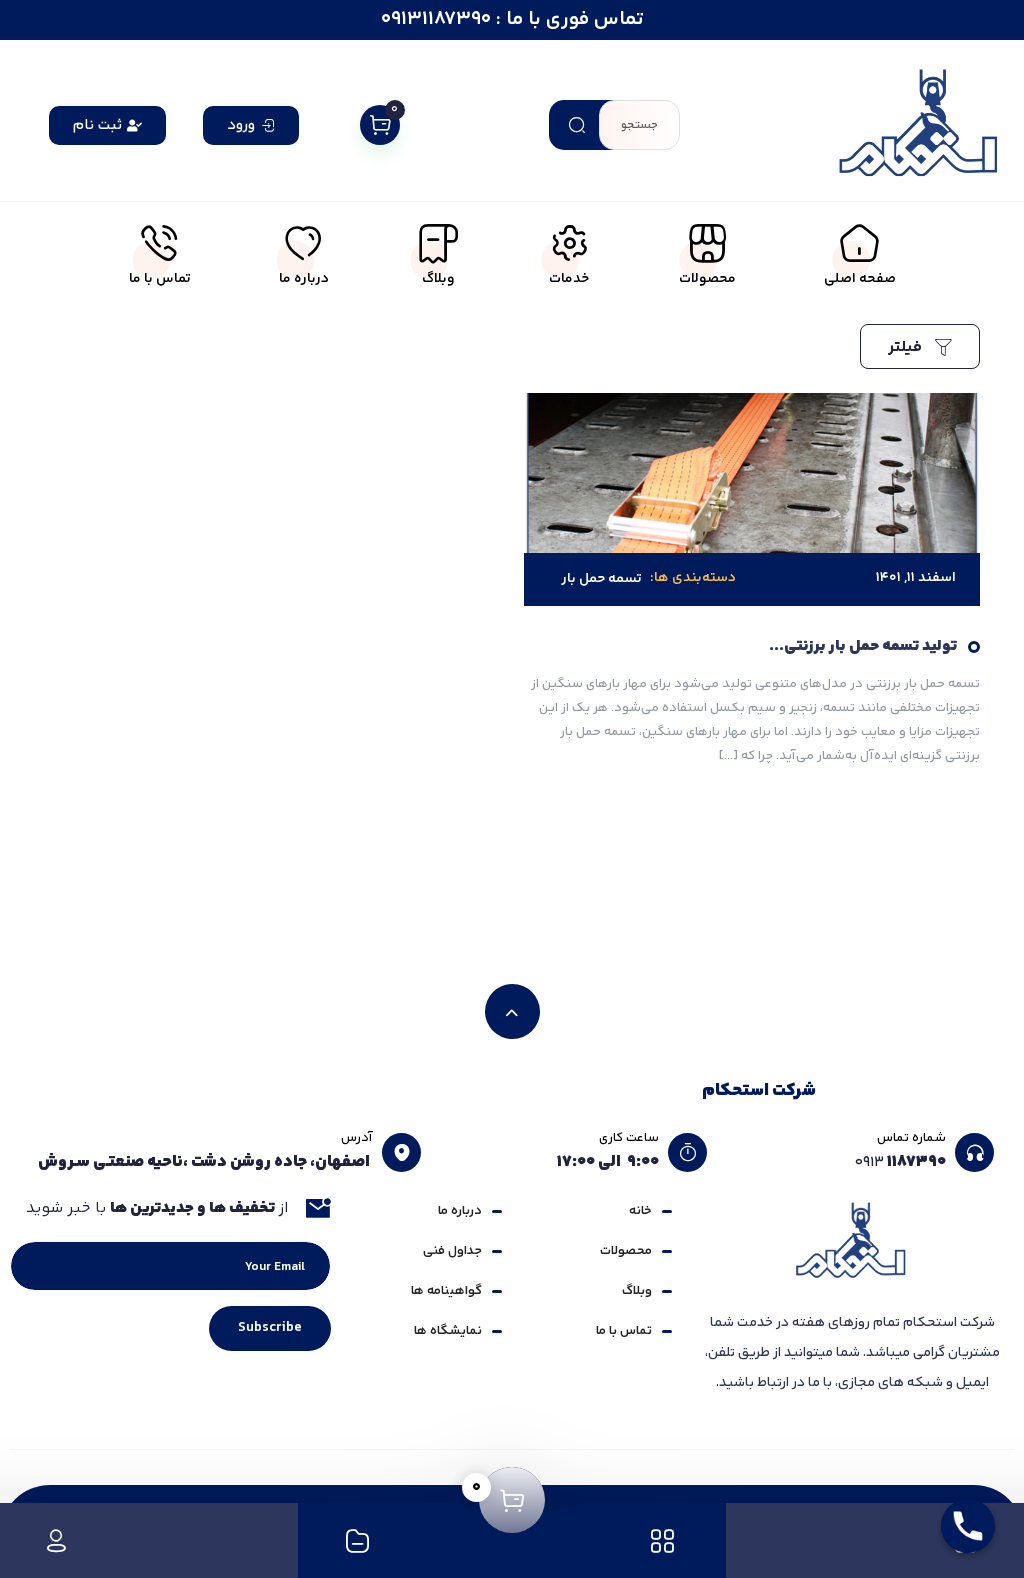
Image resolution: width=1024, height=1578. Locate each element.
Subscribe (270, 1328)
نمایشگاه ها (448, 1331)
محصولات (626, 1251)
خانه (640, 1211)
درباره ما (460, 1211)
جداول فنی (452, 1251)
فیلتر (907, 347)
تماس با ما (624, 1331)
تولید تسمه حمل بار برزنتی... (863, 646)
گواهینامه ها (446, 1291)
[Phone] (968, 1526)
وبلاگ (637, 1291)
